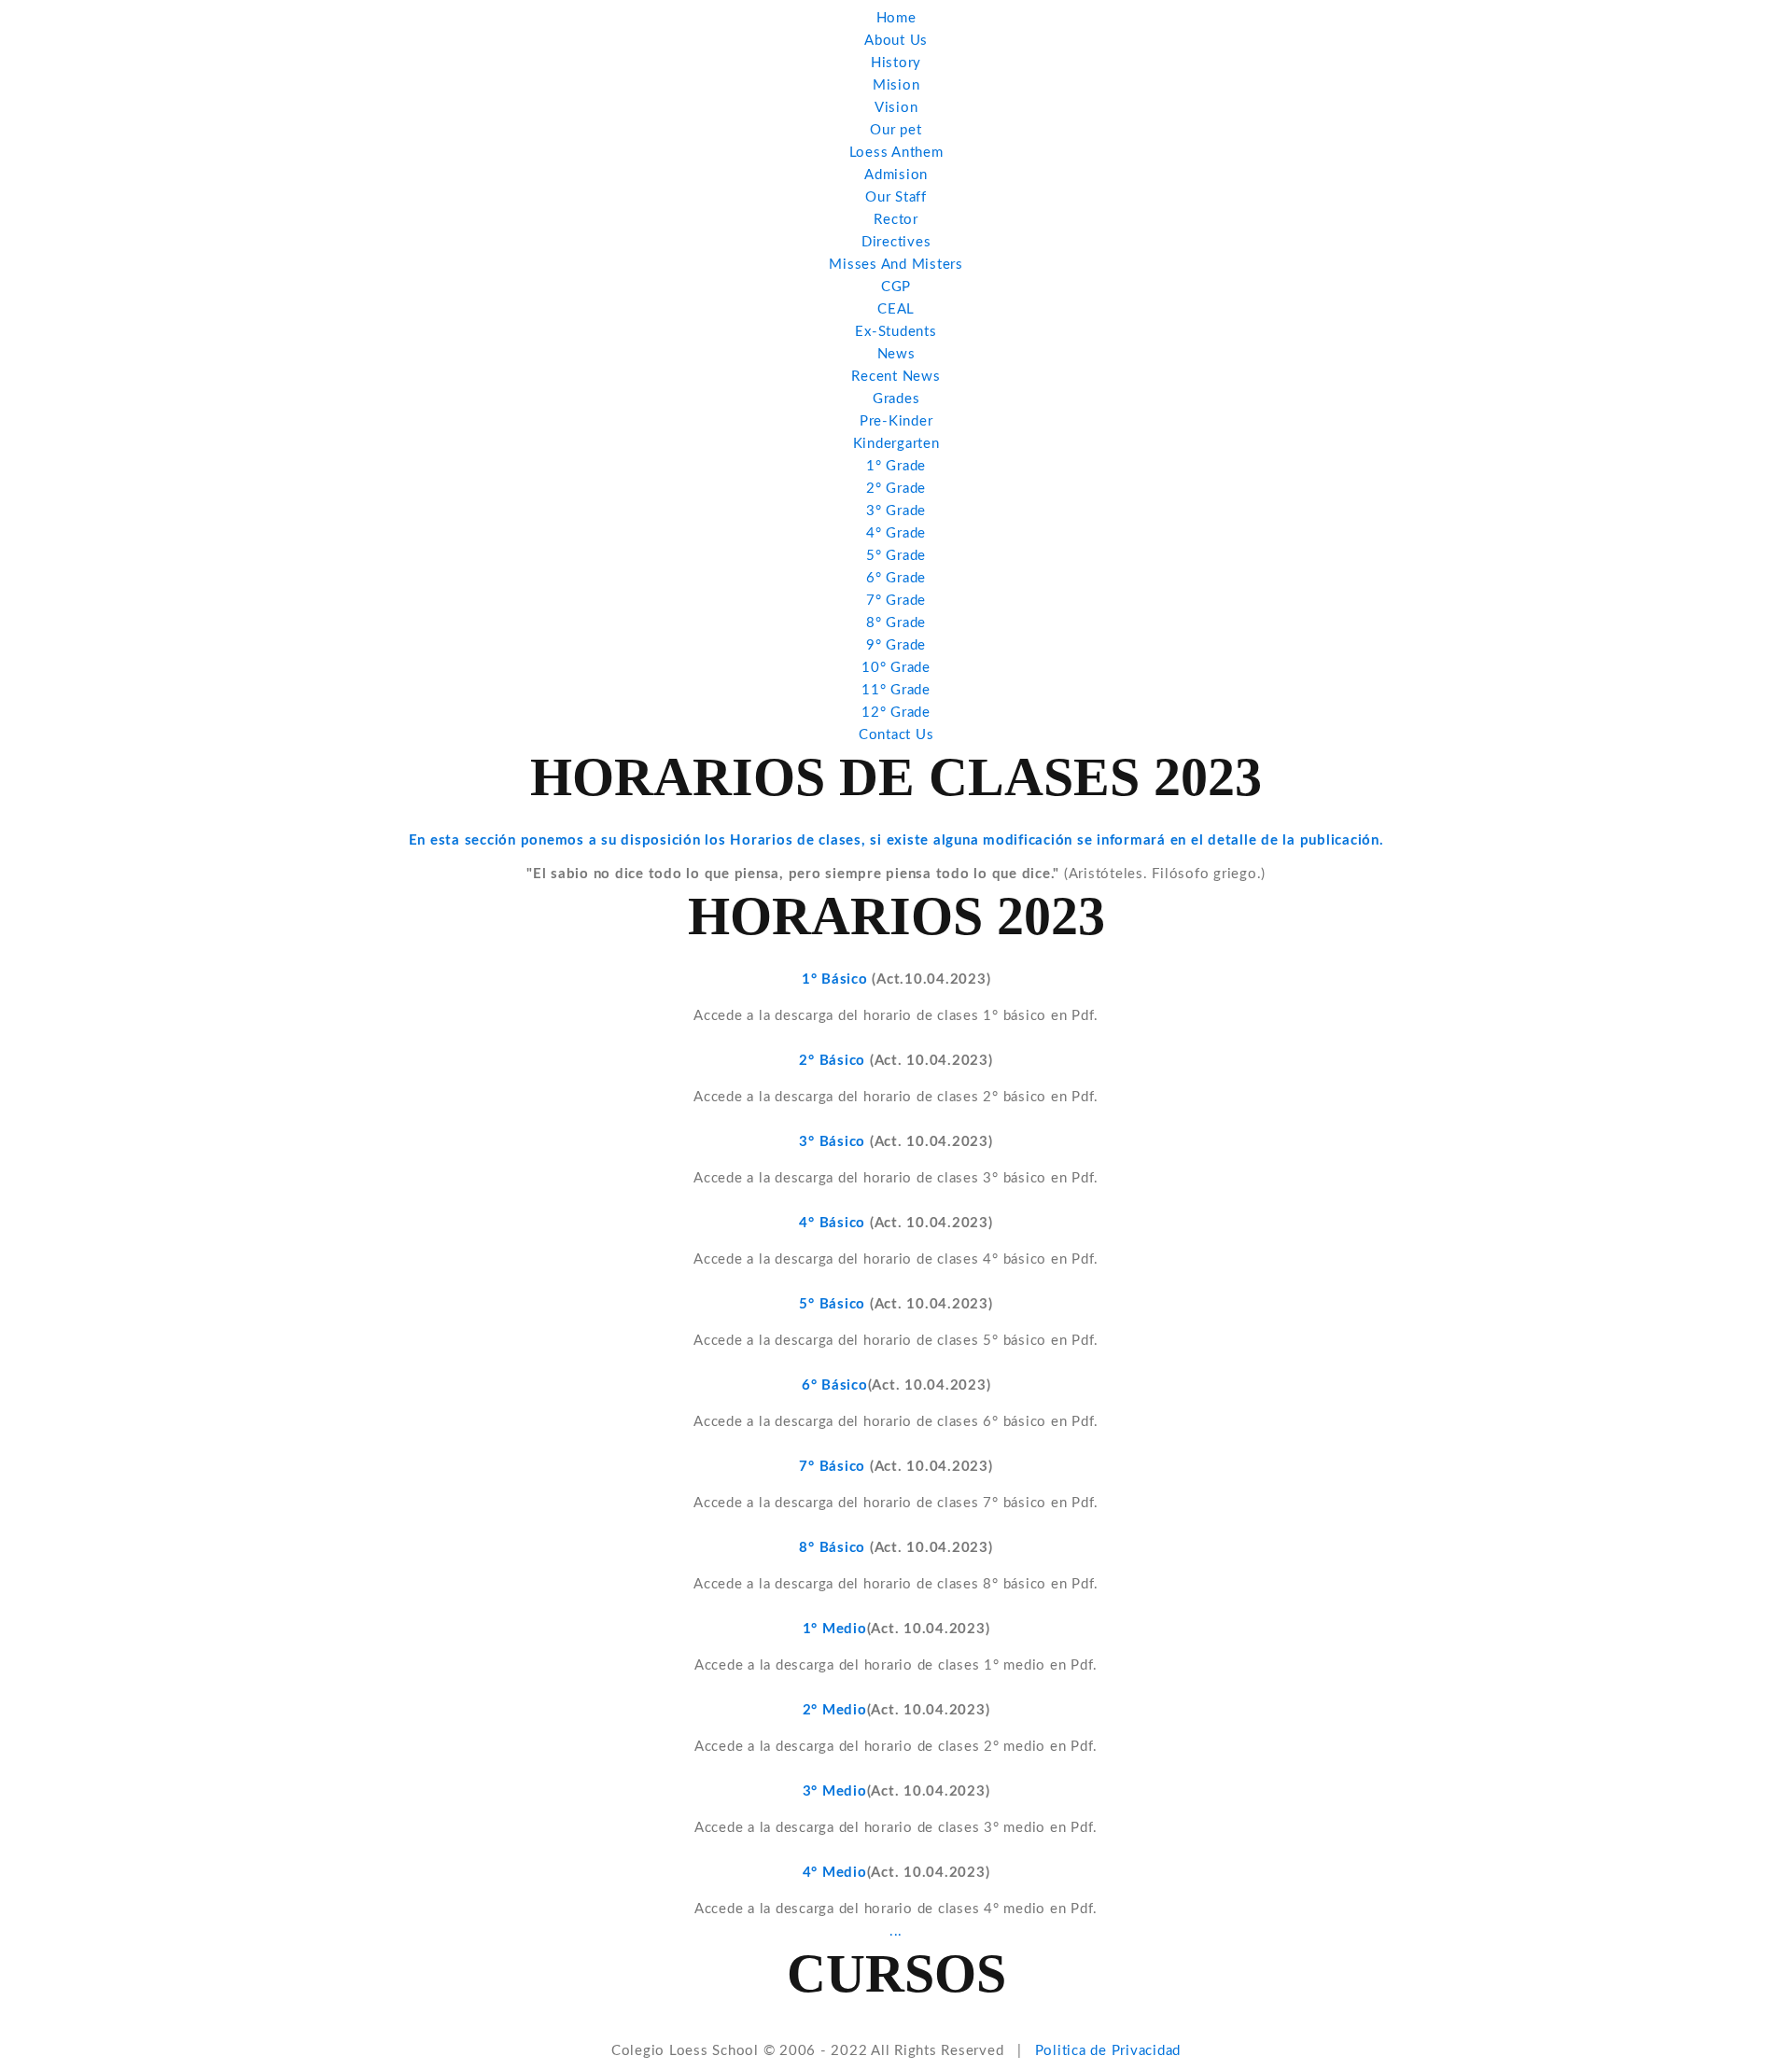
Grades (896, 399)
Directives (896, 242)
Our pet (896, 130)
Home (896, 18)
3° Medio (835, 1791)
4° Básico (834, 1223)
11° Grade (896, 690)
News (896, 354)
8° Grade (896, 623)
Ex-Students (896, 332)
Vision (896, 108)
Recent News (896, 377)
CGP (896, 287)
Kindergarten (896, 444)
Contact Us (896, 735)
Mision (896, 85)
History (896, 63)
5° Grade (896, 556)
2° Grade (896, 489)
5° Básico (834, 1304)
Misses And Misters (896, 265)
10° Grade (896, 668)
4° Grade (896, 533)
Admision (896, 175)
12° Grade (896, 713)
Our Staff (896, 197)
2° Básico (834, 1061)
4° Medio (835, 1873)
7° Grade (896, 601)
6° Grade (896, 578)
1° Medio (835, 1629)
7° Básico (832, 1467)
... (896, 1931)
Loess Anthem (896, 153)
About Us (896, 41)
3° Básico (834, 1142)
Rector (896, 220)
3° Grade (896, 511)
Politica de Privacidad (1108, 2051)
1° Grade (896, 466)
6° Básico (835, 1385)
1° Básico (837, 979)
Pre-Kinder (896, 421)
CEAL (896, 309)
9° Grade (896, 645)
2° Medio (835, 1710)
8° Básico (834, 1548)
